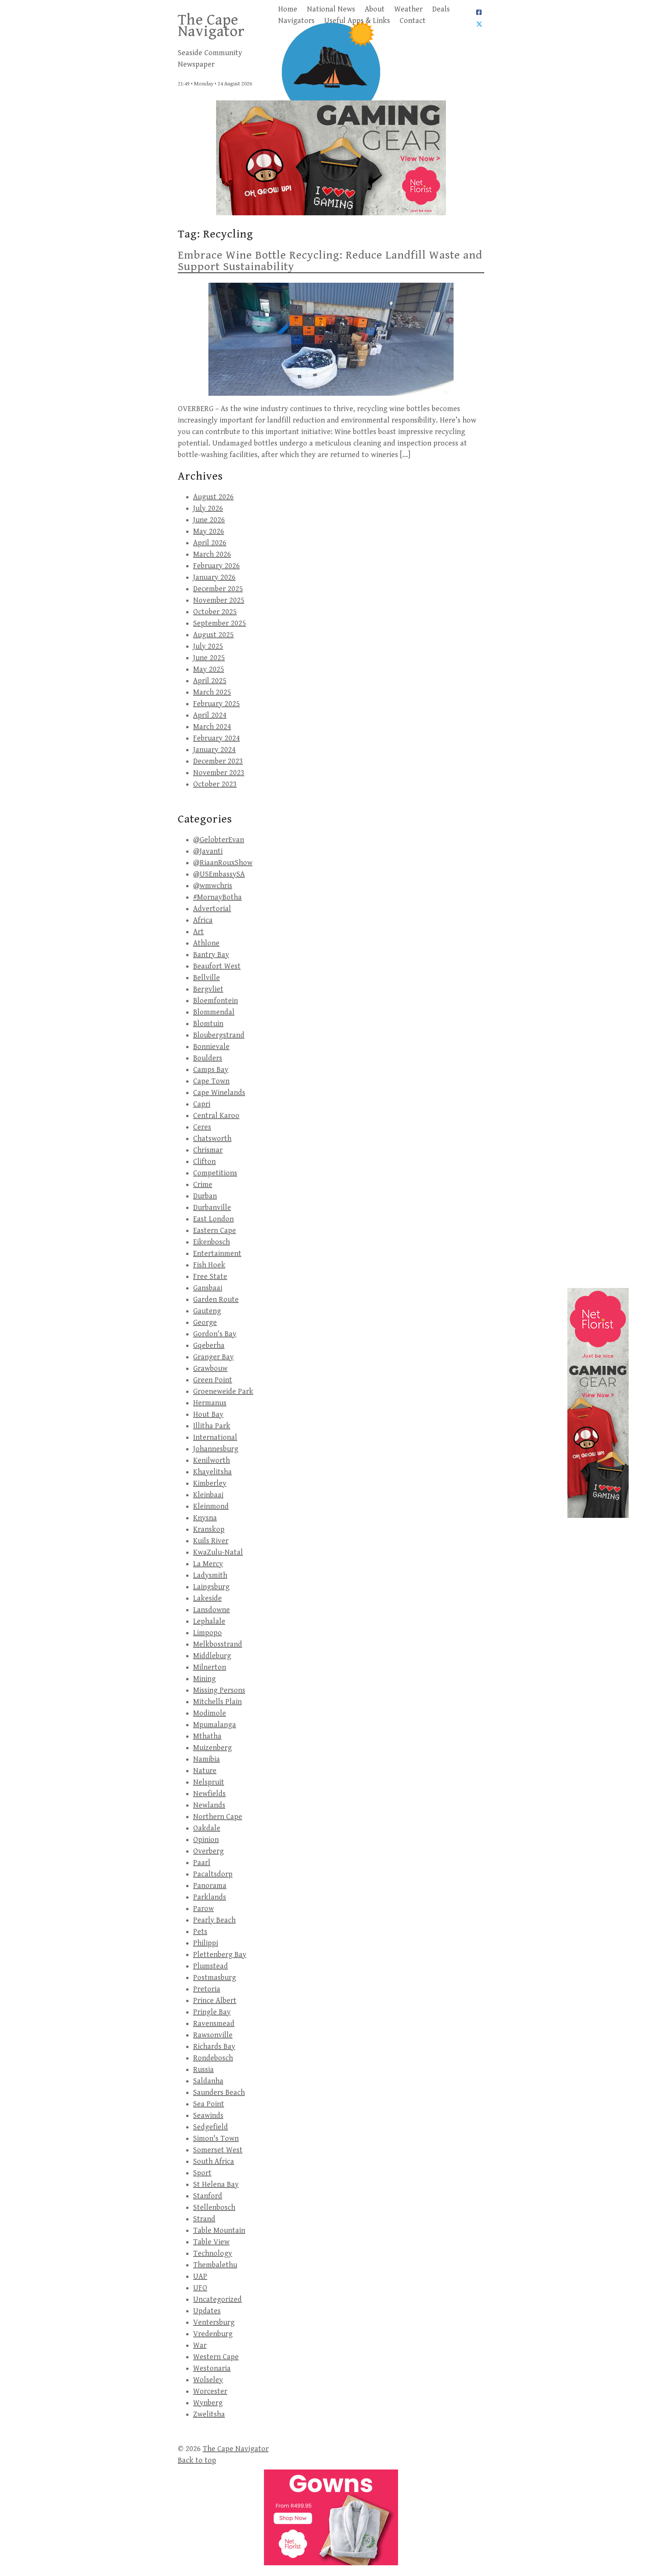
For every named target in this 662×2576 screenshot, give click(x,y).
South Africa (214, 2162)
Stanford (208, 2196)
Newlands (209, 1805)
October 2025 (215, 612)
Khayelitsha (212, 1472)
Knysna (205, 1518)
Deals (441, 9)
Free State (210, 1277)
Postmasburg (215, 1978)
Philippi (206, 1943)
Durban (205, 1196)
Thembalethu (215, 2265)
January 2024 (214, 750)
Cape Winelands (219, 1093)
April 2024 (210, 715)
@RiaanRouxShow (223, 863)
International (215, 1438)
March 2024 (212, 727)
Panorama (210, 1886)
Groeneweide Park (223, 1392)
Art (198, 932)
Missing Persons (219, 1690)
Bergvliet (208, 989)
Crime (203, 1185)
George (205, 1323)
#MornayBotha (217, 897)
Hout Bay (208, 1415)
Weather (408, 9)
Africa (203, 920)
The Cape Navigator (211, 26)
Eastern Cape (215, 1231)
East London (213, 1219)
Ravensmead (214, 2024)
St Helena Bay (216, 2185)
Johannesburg (216, 1449)
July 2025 (208, 646)
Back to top (197, 2460)
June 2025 (209, 658)
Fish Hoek (209, 1265)
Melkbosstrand (218, 1644)
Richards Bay (214, 2047)
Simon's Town (216, 2139)
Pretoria (207, 1989)
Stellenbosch (214, 2208)
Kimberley (210, 1484)
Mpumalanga (215, 1725)
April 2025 (210, 681)
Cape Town (211, 1081)
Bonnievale (211, 1047)
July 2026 (208, 509)
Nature (205, 1771)
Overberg (208, 1851)
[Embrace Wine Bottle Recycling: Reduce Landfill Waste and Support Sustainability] (331, 339)
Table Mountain (219, 2231)
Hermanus (210, 1403)
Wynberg (208, 2403)
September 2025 (220, 624)
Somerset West (218, 2150)
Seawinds (208, 2116)
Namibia (206, 1759)
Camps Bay (211, 1070)
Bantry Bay (211, 955)
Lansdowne (211, 1610)
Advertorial (212, 909)
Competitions (215, 1173)
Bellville (206, 978)
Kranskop (209, 1530)
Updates (207, 2311)
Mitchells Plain (217, 1702)
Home (288, 9)
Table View (211, 2242)
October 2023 (215, 784)
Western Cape (216, 2357)
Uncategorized (217, 2300)
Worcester (210, 2392)
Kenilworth (211, 1461)
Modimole (210, 1713)
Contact (413, 21)
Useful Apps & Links (357, 21)
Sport (202, 2173)
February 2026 (216, 566)
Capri (202, 1104)
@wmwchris (213, 886)
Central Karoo (216, 1116)
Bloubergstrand (219, 1035)
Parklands (210, 1897)
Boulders (208, 1058)
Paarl (202, 1863)
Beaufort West (217, 966)
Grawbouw (210, 1369)
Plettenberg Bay (220, 1955)
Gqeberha (209, 1346)
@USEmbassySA (219, 874)
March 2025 (212, 692)
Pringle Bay (212, 2012)
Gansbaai (208, 1288)
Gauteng (207, 1311)
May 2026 (209, 532)
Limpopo (207, 1633)
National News (331, 9)
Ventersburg (214, 2323)
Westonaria (212, 2369)
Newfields (209, 1794)
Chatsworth (212, 1139)
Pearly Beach (214, 1920)
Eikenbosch (211, 1242)
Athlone (206, 943)
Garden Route (216, 1300)
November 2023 (219, 773)
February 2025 (216, 704)
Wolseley (208, 2380)
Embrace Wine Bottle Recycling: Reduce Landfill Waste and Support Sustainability (330, 261)
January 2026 (214, 578)
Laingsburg (211, 1587)
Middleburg (212, 1656)
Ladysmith (210, 1576)
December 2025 (218, 589)
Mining (204, 1679)
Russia (203, 2070)
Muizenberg (212, 1748)
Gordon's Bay (215, 1334)
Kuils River (211, 1541)
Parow (203, 1909)
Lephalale (209, 1621)
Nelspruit (209, 1782)
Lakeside (207, 1599)
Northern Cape (218, 1817)
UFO (200, 2288)
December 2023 (218, 761)
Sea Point (209, 2104)
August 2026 (213, 497)
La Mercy (208, 1564)
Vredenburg (213, 2334)
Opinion (206, 1840)
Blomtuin (208, 1024)
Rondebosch (213, 2058)
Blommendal (214, 1012)
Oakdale (207, 1828)
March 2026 (212, 555)
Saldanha (208, 2081)
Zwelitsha (209, 2415)
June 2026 (209, 520)
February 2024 (216, 738)
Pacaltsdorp (213, 1874)
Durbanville (212, 1208)
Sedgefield (211, 2127)
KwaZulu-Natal (218, 1553)
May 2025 (209, 669)
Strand (204, 2219)
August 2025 (213, 635)
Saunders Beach (219, 2093)
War (200, 2346)
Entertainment (217, 1254)
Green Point (213, 1380)
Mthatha (207, 1736)
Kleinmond (211, 1507)
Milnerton (210, 1667)
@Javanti (208, 851)
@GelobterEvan (219, 840)
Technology (213, 2254)
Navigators (296, 21)
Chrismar (208, 1150)
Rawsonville (213, 2035)
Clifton (204, 1162)
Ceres (202, 1127)
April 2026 (210, 543)
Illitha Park (212, 1426)
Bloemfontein (215, 1001)
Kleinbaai (208, 1495)
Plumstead (211, 1966)
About (375, 9)
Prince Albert (215, 2001)
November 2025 (219, 601)
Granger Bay (213, 1357)
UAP (200, 2277)
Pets (200, 1932)
